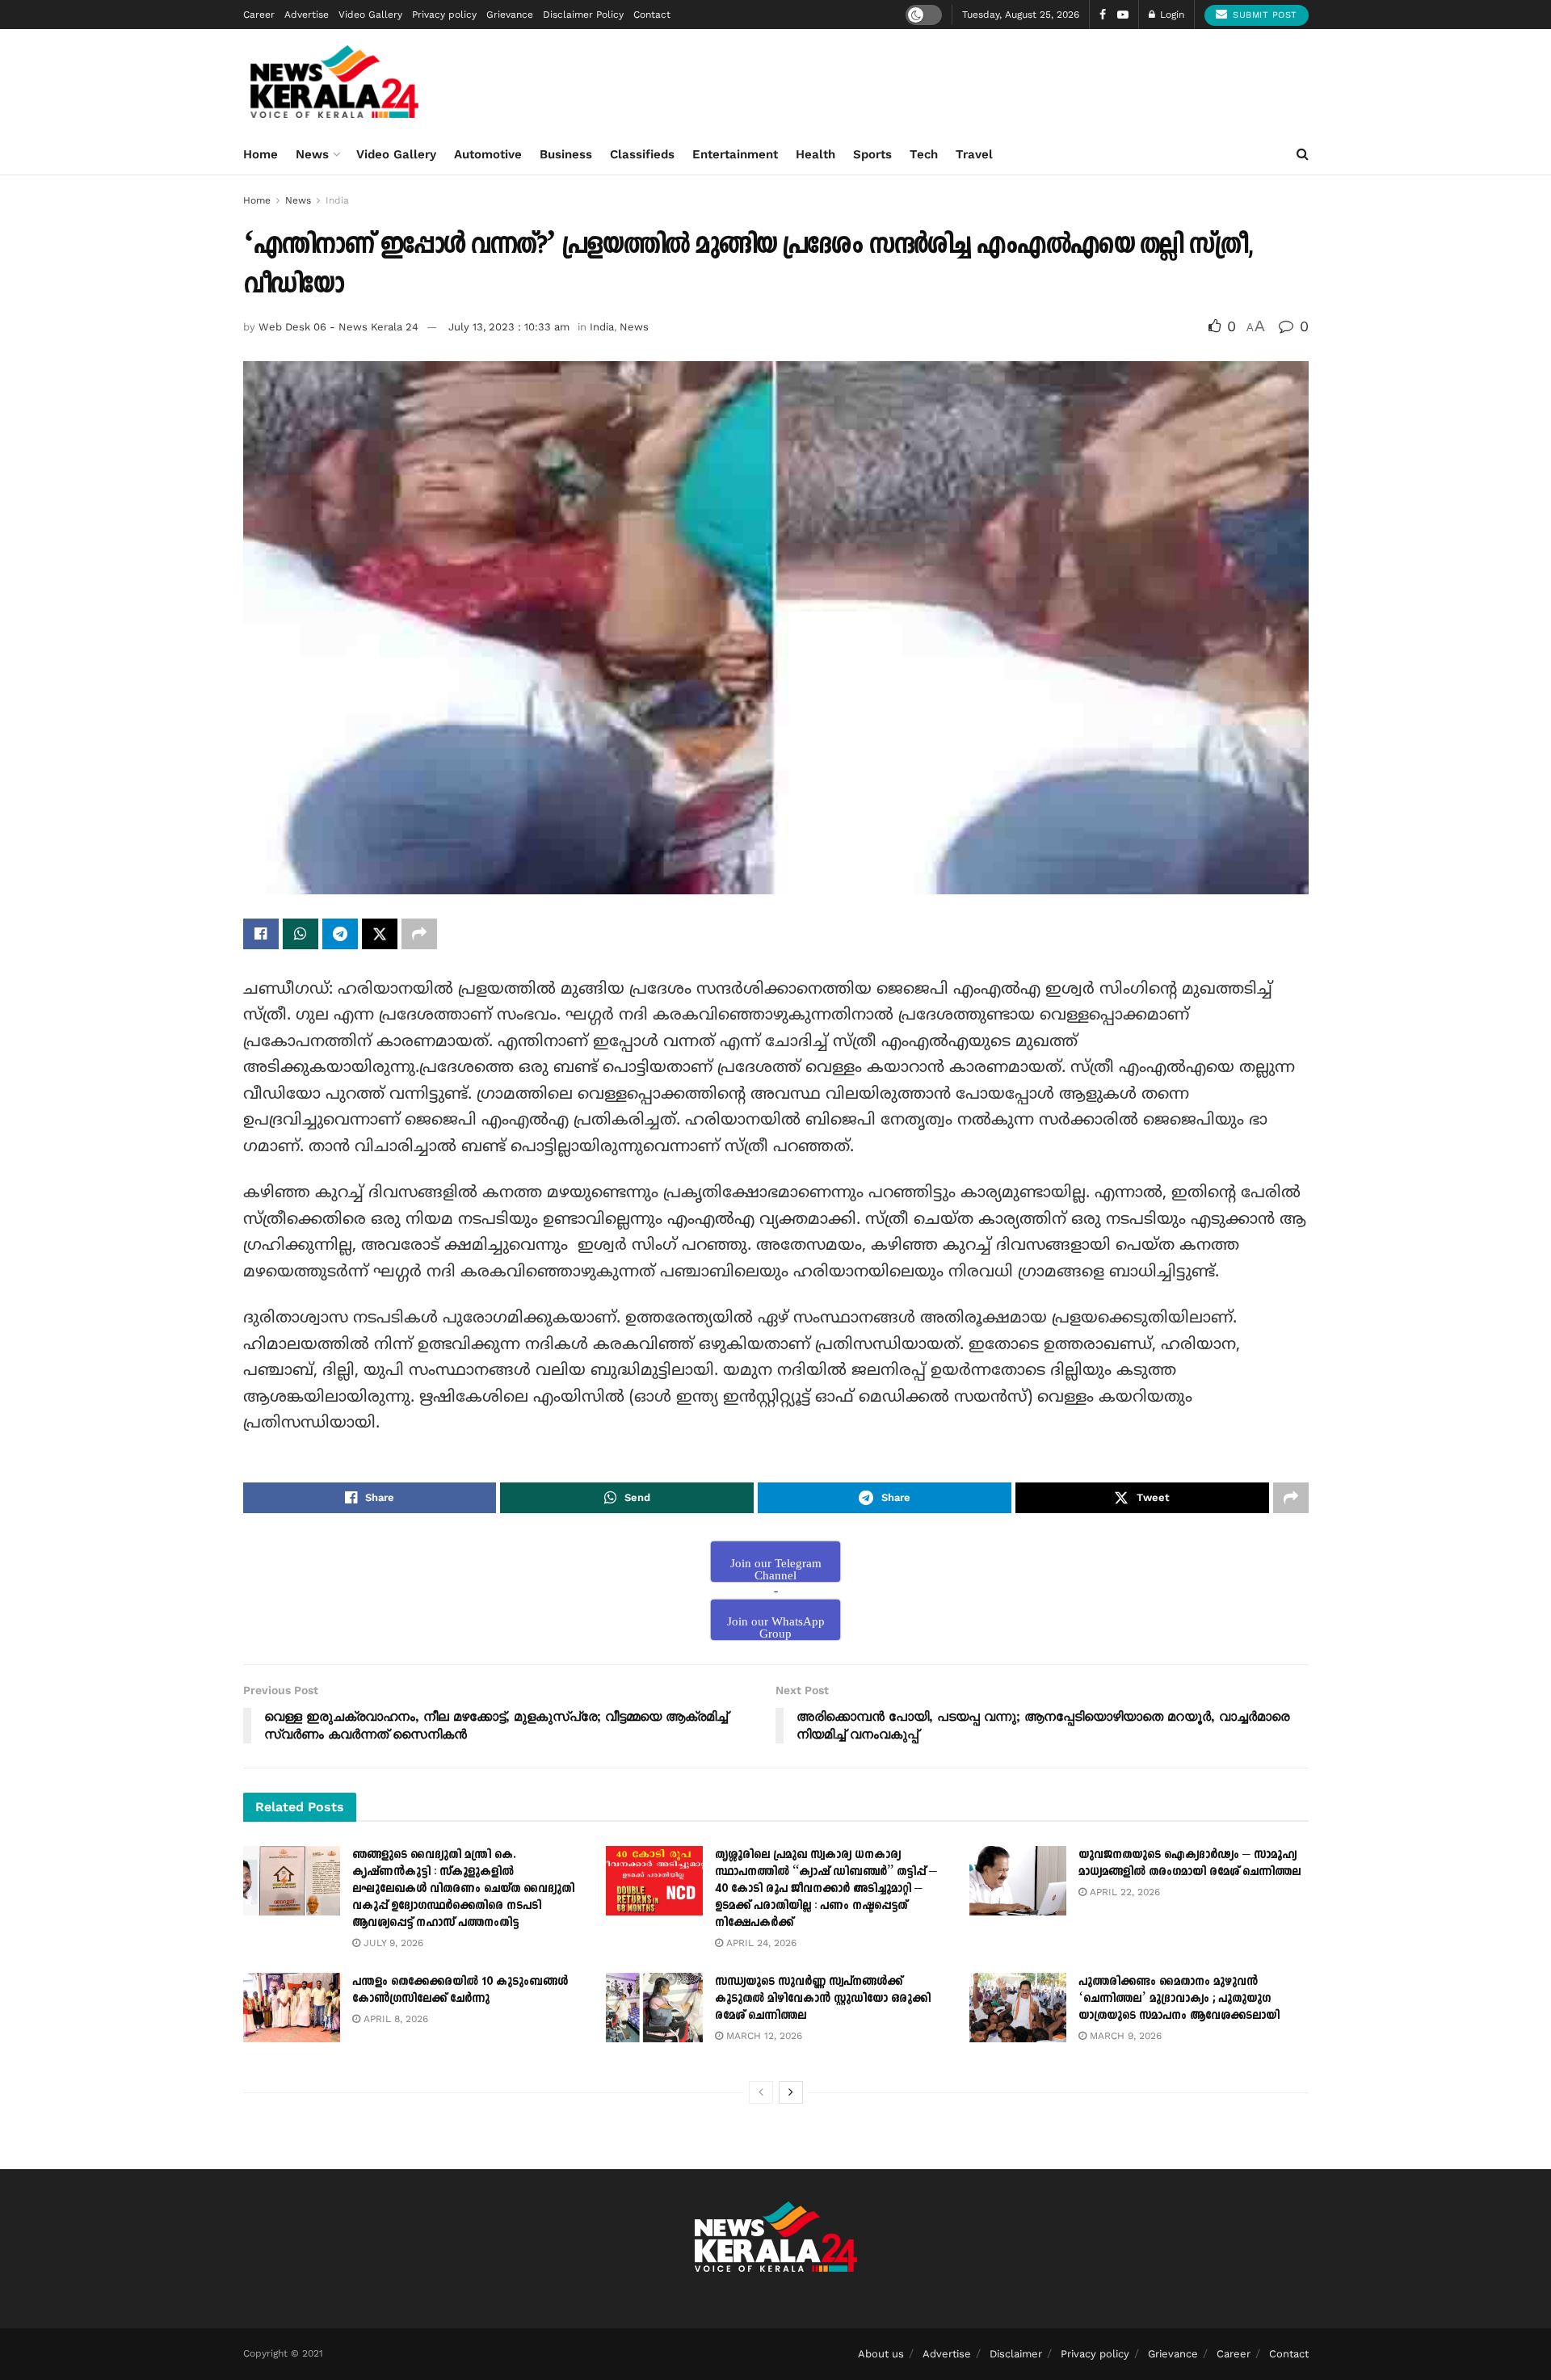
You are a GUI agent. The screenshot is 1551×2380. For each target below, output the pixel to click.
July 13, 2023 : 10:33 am (509, 327)
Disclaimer (1016, 2354)
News (312, 154)
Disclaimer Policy (583, 15)
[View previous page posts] (761, 2092)
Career (259, 15)
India (337, 200)
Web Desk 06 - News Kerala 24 (338, 327)
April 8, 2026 (394, 2019)
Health (815, 154)
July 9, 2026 (392, 1943)
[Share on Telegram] (340, 934)
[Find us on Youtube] (1123, 15)
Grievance (510, 15)
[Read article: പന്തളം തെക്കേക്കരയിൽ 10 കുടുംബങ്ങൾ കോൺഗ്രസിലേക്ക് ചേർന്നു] (292, 2008)
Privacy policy (444, 15)
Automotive (488, 154)
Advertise (307, 15)
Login (1171, 15)
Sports (872, 154)
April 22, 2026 (1123, 1892)
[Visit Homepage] (335, 82)
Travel (974, 154)
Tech (924, 154)
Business (566, 154)
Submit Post (1263, 15)
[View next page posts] (791, 2092)
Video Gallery (370, 15)
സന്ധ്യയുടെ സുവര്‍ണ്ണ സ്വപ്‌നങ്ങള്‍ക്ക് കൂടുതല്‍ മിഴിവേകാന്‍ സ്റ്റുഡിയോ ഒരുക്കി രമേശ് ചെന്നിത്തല (823, 1998)
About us (881, 2354)
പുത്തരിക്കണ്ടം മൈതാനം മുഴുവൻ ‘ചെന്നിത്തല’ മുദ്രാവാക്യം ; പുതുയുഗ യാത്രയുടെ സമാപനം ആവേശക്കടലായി (1179, 1998)
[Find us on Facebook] (1103, 15)
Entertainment (735, 154)
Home (261, 154)
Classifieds (642, 154)
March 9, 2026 (1124, 2036)
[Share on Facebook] (261, 934)
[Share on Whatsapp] (301, 934)
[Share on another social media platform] (419, 934)
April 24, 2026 (760, 1943)
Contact (652, 15)
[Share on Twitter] (380, 934)
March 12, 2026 (763, 2036)
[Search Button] (1303, 154)
